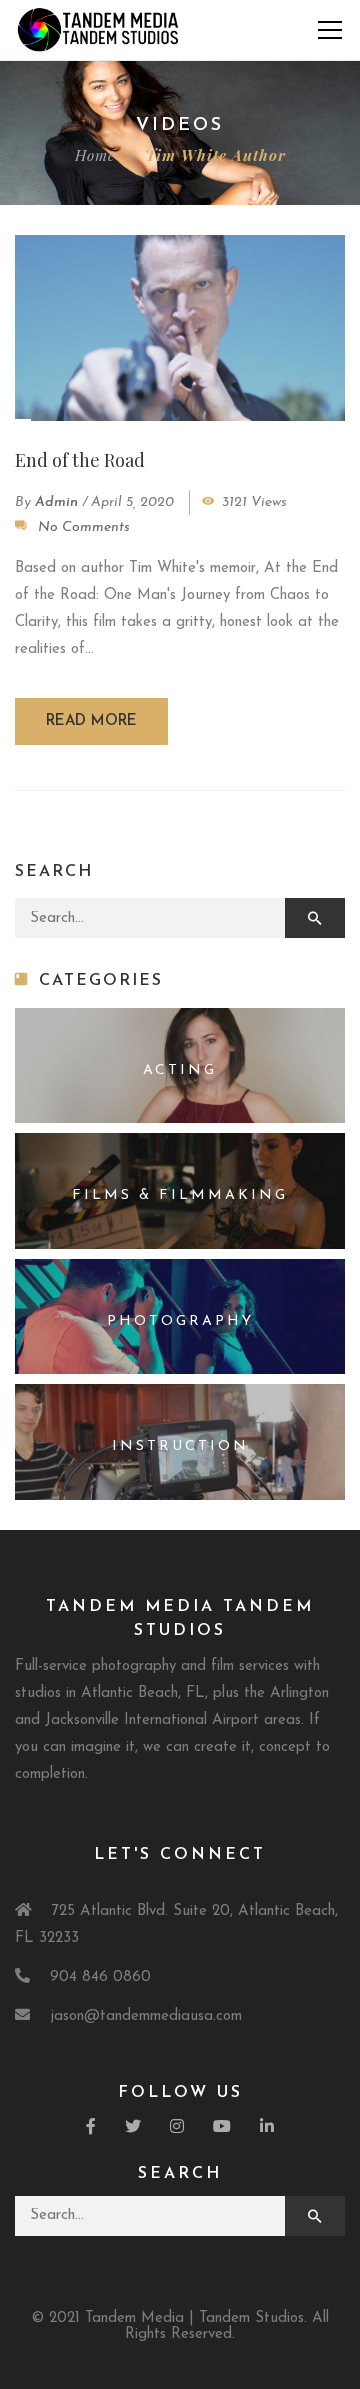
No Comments (84, 527)
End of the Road (80, 460)
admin (56, 502)
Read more (91, 721)
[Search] (315, 918)
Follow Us (180, 2093)
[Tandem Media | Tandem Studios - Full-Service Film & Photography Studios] (98, 29)
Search (180, 2174)
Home (95, 155)
